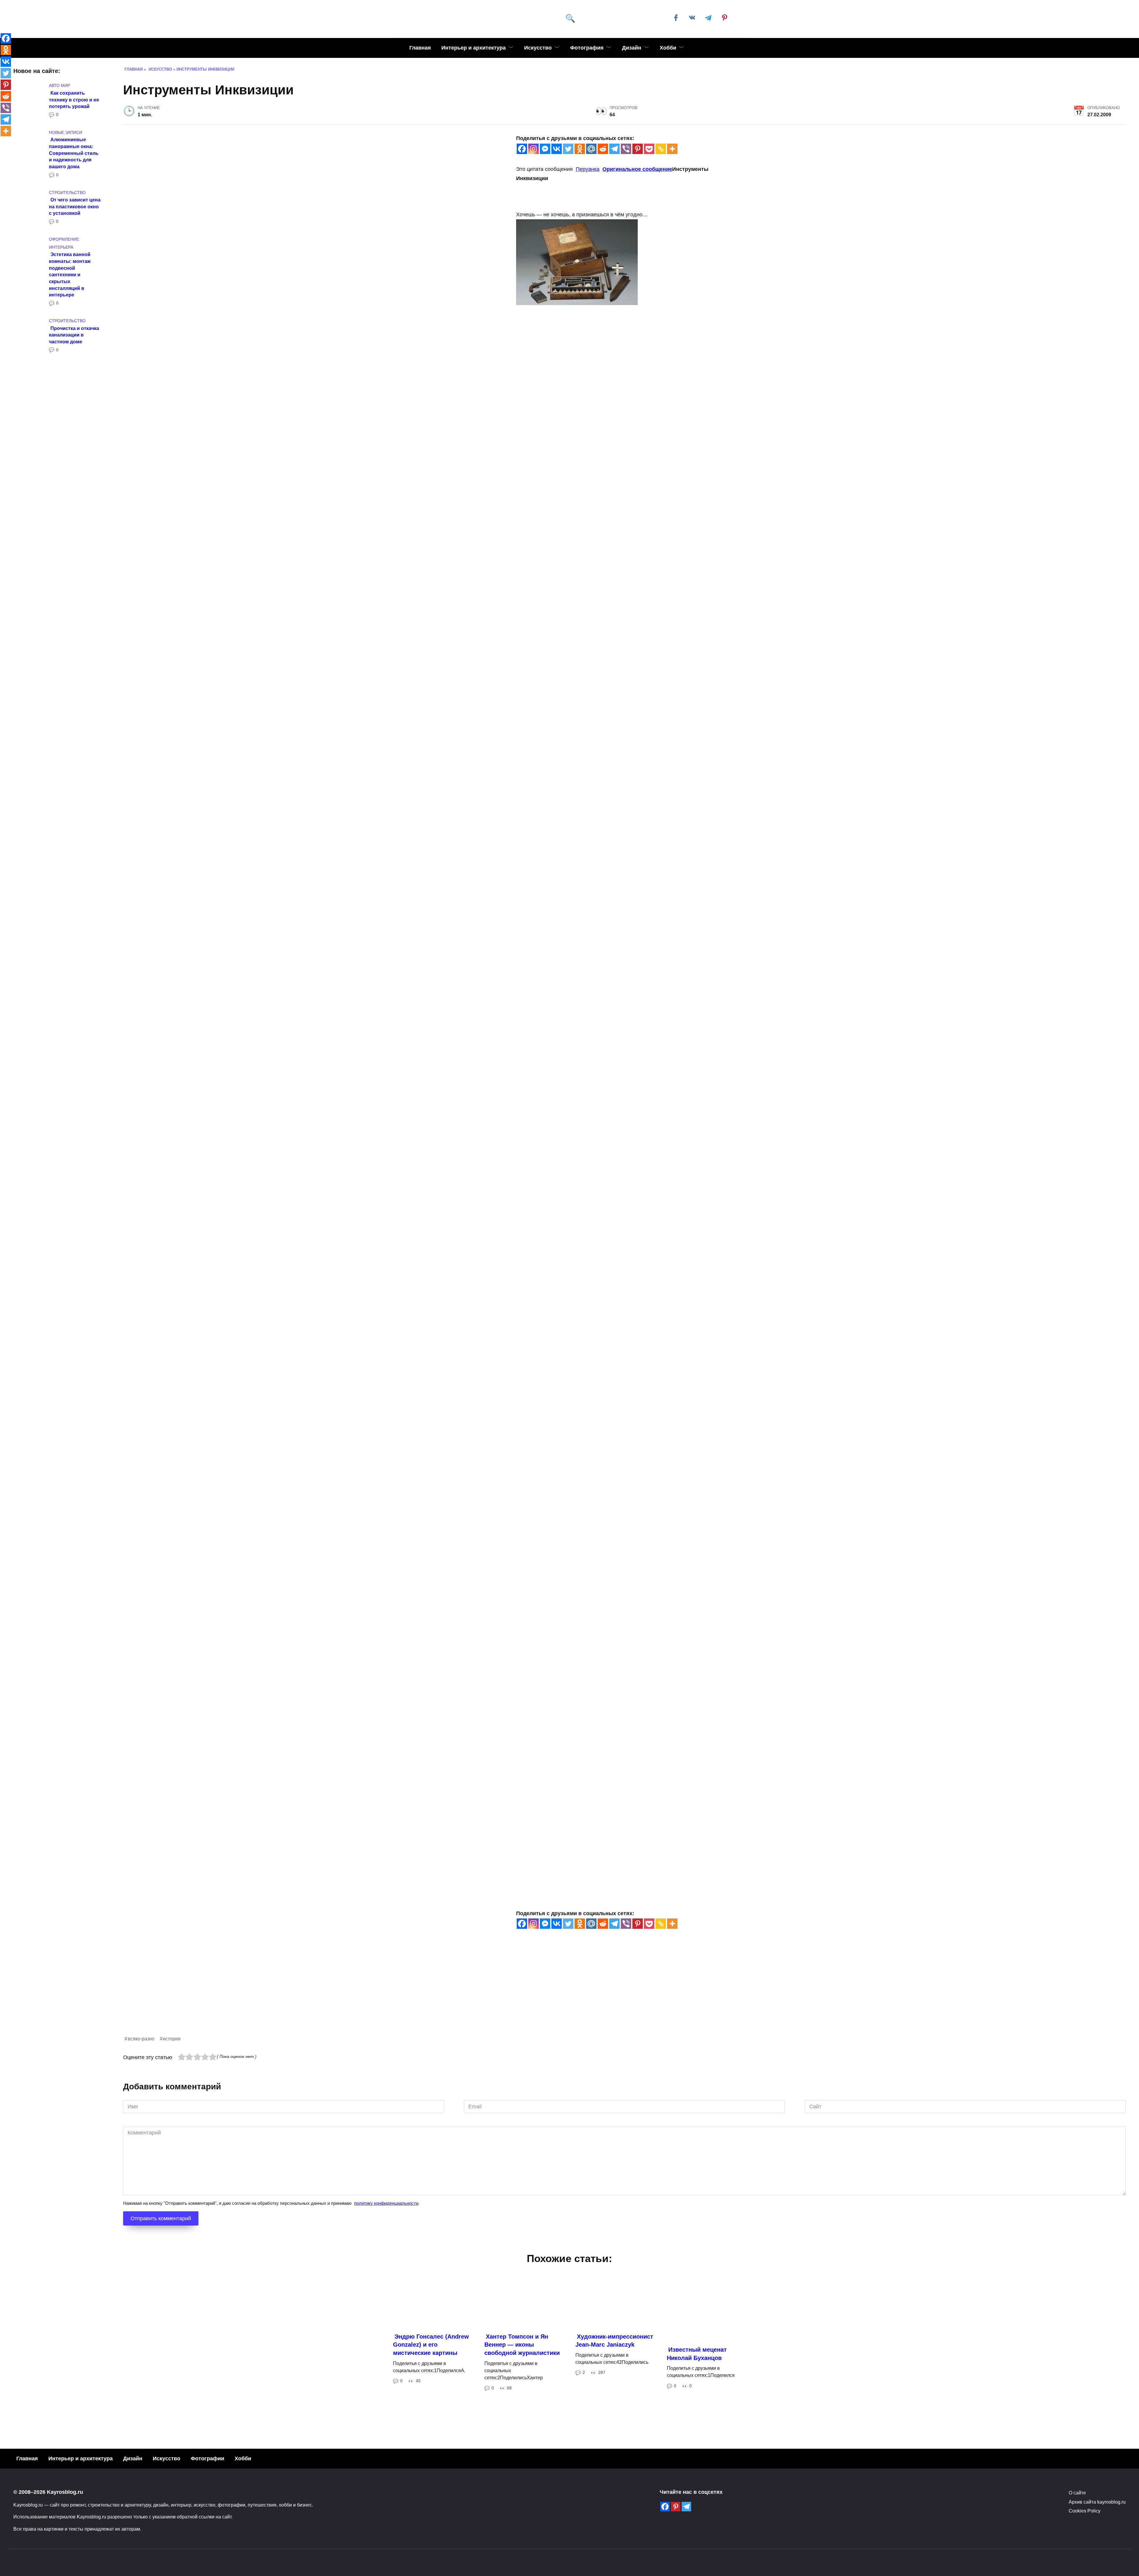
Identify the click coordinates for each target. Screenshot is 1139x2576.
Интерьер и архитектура (474, 48)
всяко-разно (141, 2039)
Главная (420, 48)
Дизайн (632, 48)
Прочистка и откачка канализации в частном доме (74, 335)
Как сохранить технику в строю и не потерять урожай (74, 99)
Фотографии (207, 2458)
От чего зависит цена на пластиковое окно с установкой (75, 206)
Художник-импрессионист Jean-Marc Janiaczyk (614, 2341)
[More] (672, 149)
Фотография (587, 48)
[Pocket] (649, 149)
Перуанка (588, 169)
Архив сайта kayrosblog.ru (1097, 2502)
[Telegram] (614, 149)
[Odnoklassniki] (580, 149)
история (172, 2039)
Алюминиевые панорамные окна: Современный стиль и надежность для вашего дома (74, 153)
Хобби (668, 48)
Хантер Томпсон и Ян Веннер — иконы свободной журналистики (522, 2345)
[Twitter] (568, 149)
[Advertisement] (301, 1993)
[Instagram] (533, 149)
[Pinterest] (638, 149)
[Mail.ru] (591, 149)
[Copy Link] (661, 149)
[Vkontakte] (557, 149)
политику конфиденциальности (386, 2203)
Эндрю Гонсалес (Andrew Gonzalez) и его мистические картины (431, 2345)
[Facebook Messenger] (545, 149)
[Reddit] (603, 149)
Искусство (538, 48)
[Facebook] (522, 149)
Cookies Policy (1085, 2511)
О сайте (1077, 2493)
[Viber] (626, 149)
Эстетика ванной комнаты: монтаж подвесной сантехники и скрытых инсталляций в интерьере (70, 274)
